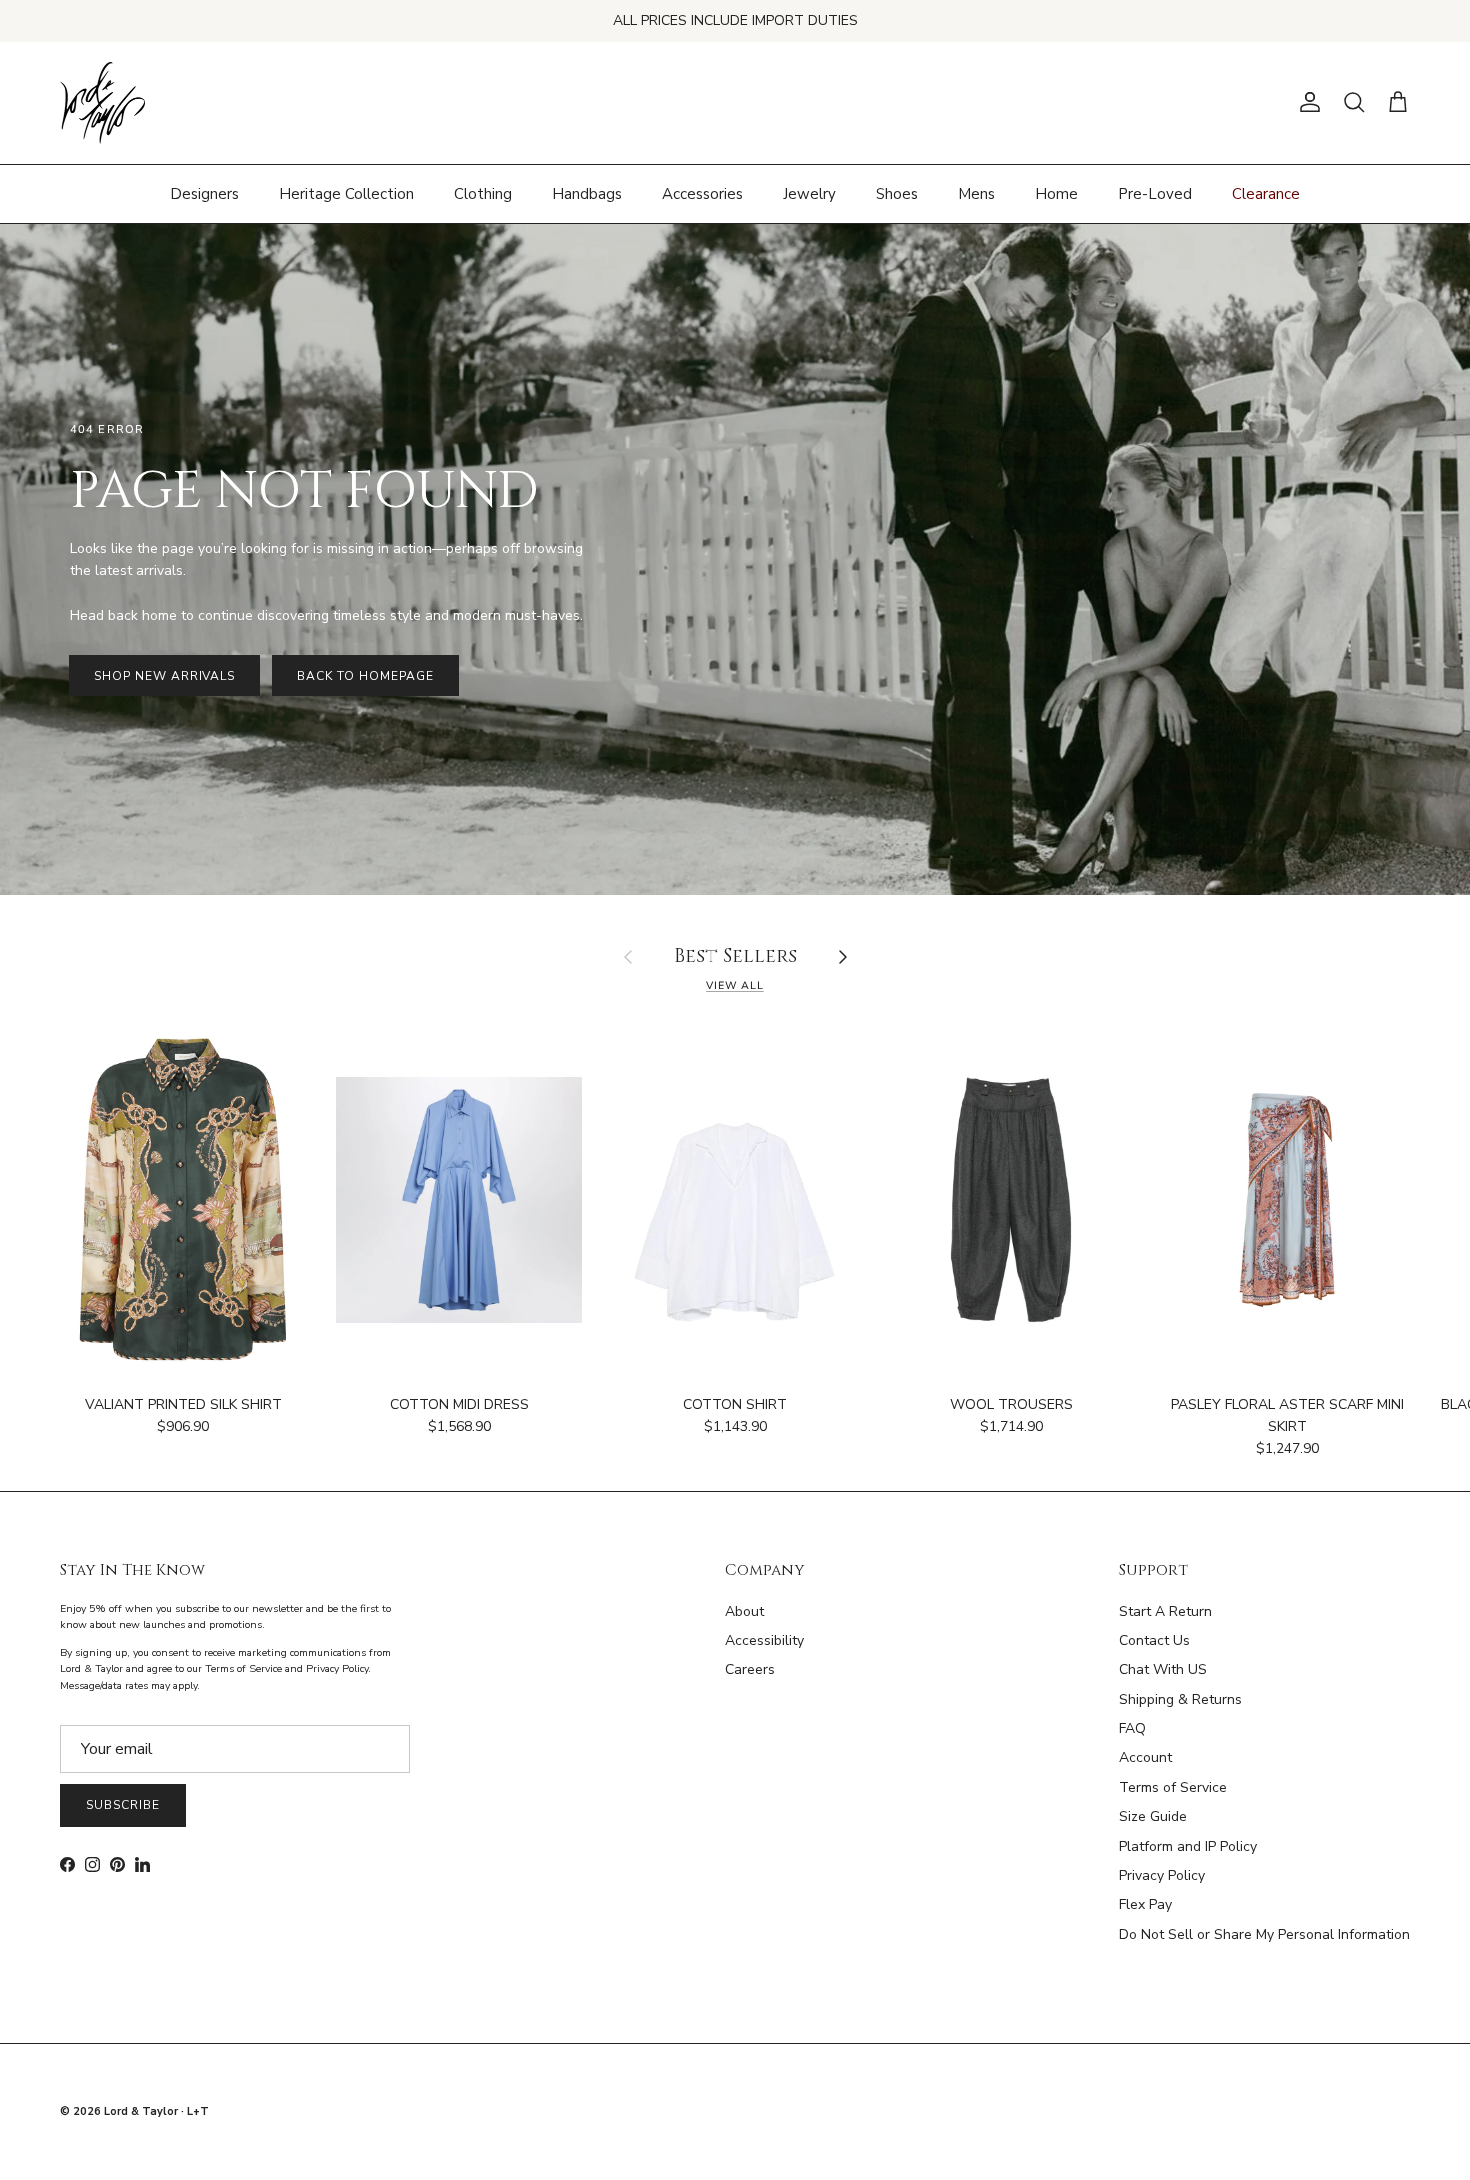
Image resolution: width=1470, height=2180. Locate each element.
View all (735, 985)
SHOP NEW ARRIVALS (164, 676)
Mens (976, 193)
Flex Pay (1145, 1904)
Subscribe (123, 1805)
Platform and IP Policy (1188, 1846)
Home (1056, 193)
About (744, 1611)
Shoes (897, 193)
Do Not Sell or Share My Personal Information (1264, 1934)
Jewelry (809, 193)
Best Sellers (735, 957)
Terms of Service (1173, 1787)
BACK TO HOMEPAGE (365, 676)
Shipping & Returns (1180, 1699)
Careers (750, 1669)
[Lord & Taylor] (102, 103)
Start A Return (1165, 1611)
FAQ (1132, 1728)
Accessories (702, 193)
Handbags (587, 193)
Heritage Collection (346, 193)
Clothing (483, 193)
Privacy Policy (1162, 1875)
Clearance (1266, 193)
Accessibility (764, 1640)
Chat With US (1163, 1669)
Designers (204, 193)
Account (1145, 1757)
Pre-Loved (1155, 193)
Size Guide (1153, 1816)
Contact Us (1154, 1640)
